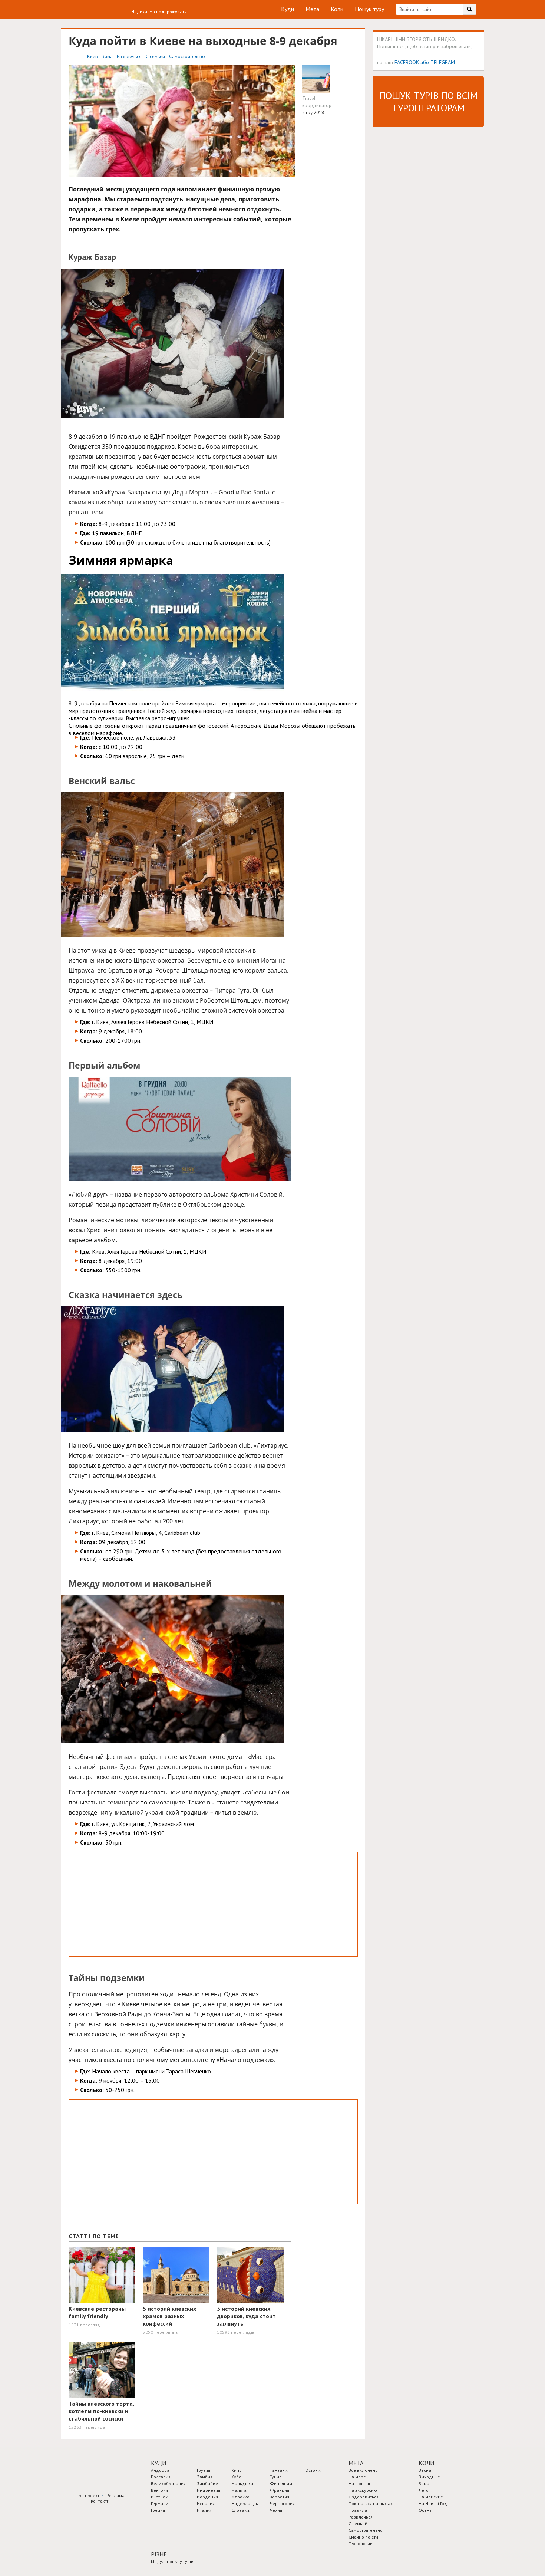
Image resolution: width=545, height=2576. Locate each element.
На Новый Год (433, 2503)
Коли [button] (426, 2463)
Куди (288, 9)
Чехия (276, 2510)
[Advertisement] (213, 1904)
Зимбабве (207, 2483)
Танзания (280, 2470)
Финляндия (282, 2483)
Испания (206, 2503)
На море (357, 2477)
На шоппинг (361, 2483)
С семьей (156, 57)
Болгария (161, 2477)
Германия (161, 2503)
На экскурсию (363, 2490)
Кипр (237, 2470)
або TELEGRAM (438, 62)
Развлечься (130, 57)
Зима (108, 57)
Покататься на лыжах (371, 2503)
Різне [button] (159, 2554)
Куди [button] (158, 2463)
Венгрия (159, 2490)
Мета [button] (356, 2463)
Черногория (282, 2503)
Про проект (87, 2495)
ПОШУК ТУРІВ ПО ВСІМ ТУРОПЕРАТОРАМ (428, 102)
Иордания (207, 2497)
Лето (424, 2490)
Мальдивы (242, 2483)
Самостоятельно (187, 57)
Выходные (429, 2477)
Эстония (314, 2470)
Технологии (361, 2544)
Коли (337, 9)
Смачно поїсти (363, 2537)
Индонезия (209, 2490)
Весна (425, 2470)
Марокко (240, 2497)
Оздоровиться (364, 2497)
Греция (158, 2510)
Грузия (204, 2470)
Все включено (363, 2470)
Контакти (100, 2501)
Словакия (241, 2510)
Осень (425, 2510)
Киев (93, 57)
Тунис (276, 2477)
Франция (280, 2490)
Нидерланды (245, 2503)
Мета (312, 9)
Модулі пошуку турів (172, 2561)
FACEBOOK (407, 62)
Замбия (205, 2477)
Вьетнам (160, 2497)
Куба (236, 2477)
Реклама (115, 2495)
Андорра (160, 2470)
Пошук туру (369, 9)
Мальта (239, 2490)
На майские (431, 2497)
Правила (358, 2510)
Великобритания (168, 2483)
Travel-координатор (317, 102)
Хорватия (280, 2497)
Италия (204, 2510)
